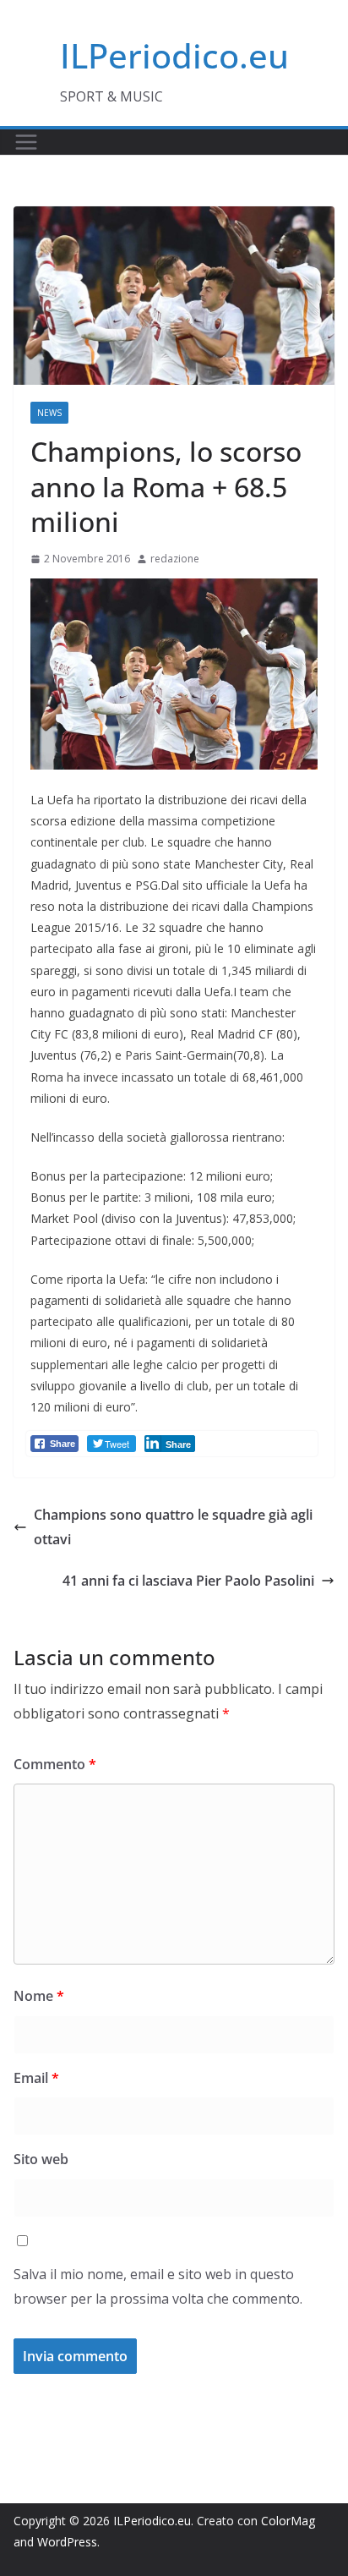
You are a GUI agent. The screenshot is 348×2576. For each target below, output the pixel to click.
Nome (39, 1996)
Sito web (41, 2159)
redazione (175, 559)
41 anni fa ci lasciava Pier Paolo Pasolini (188, 1581)
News (49, 413)
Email (36, 2078)
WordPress (67, 2542)
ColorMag (288, 2521)
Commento (55, 1764)
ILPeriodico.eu (174, 55)
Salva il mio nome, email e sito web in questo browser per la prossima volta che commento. (158, 2286)
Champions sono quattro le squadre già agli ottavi (173, 1527)
